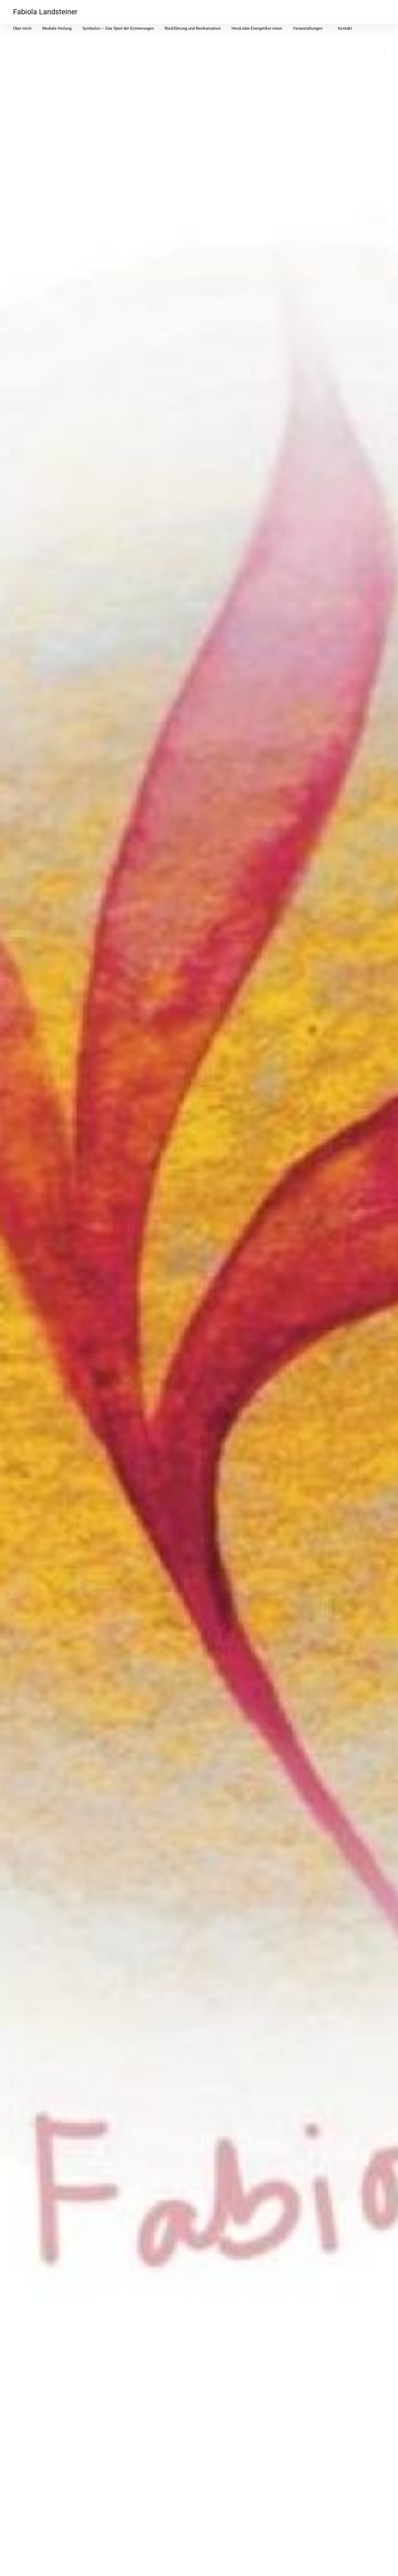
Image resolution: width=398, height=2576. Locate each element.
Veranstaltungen (308, 28)
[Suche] (375, 52)
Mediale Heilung (57, 28)
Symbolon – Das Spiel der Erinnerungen (118, 28)
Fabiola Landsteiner (45, 12)
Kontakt (345, 28)
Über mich (22, 28)
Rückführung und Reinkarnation (193, 28)
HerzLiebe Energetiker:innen (257, 28)
